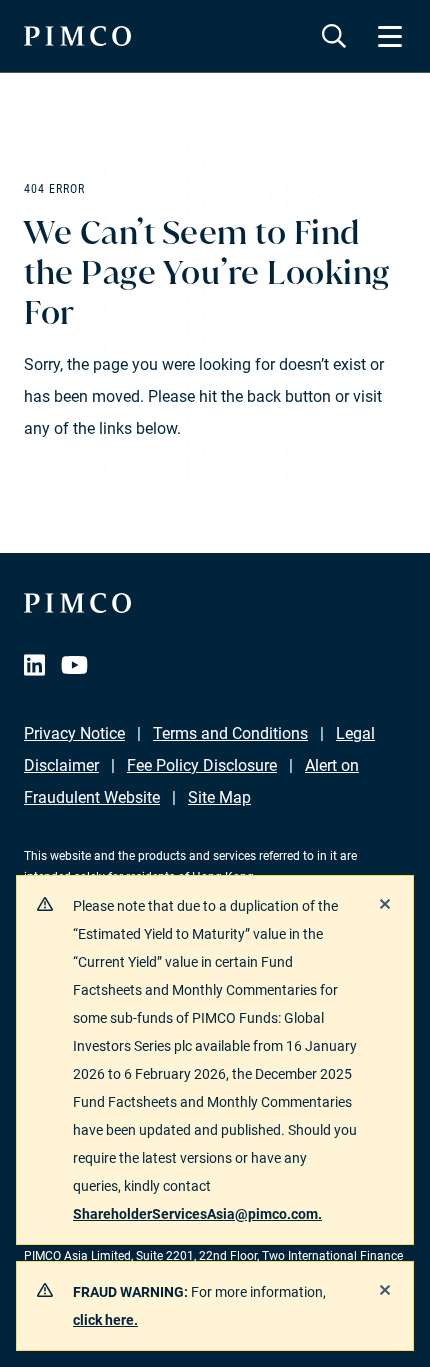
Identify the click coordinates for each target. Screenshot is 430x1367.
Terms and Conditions (230, 733)
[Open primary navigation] (390, 36)
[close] (385, 904)
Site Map (219, 797)
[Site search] (334, 36)
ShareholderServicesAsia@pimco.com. (197, 1214)
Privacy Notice (74, 733)
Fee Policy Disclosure (202, 765)
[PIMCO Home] (77, 36)
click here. (105, 1320)
